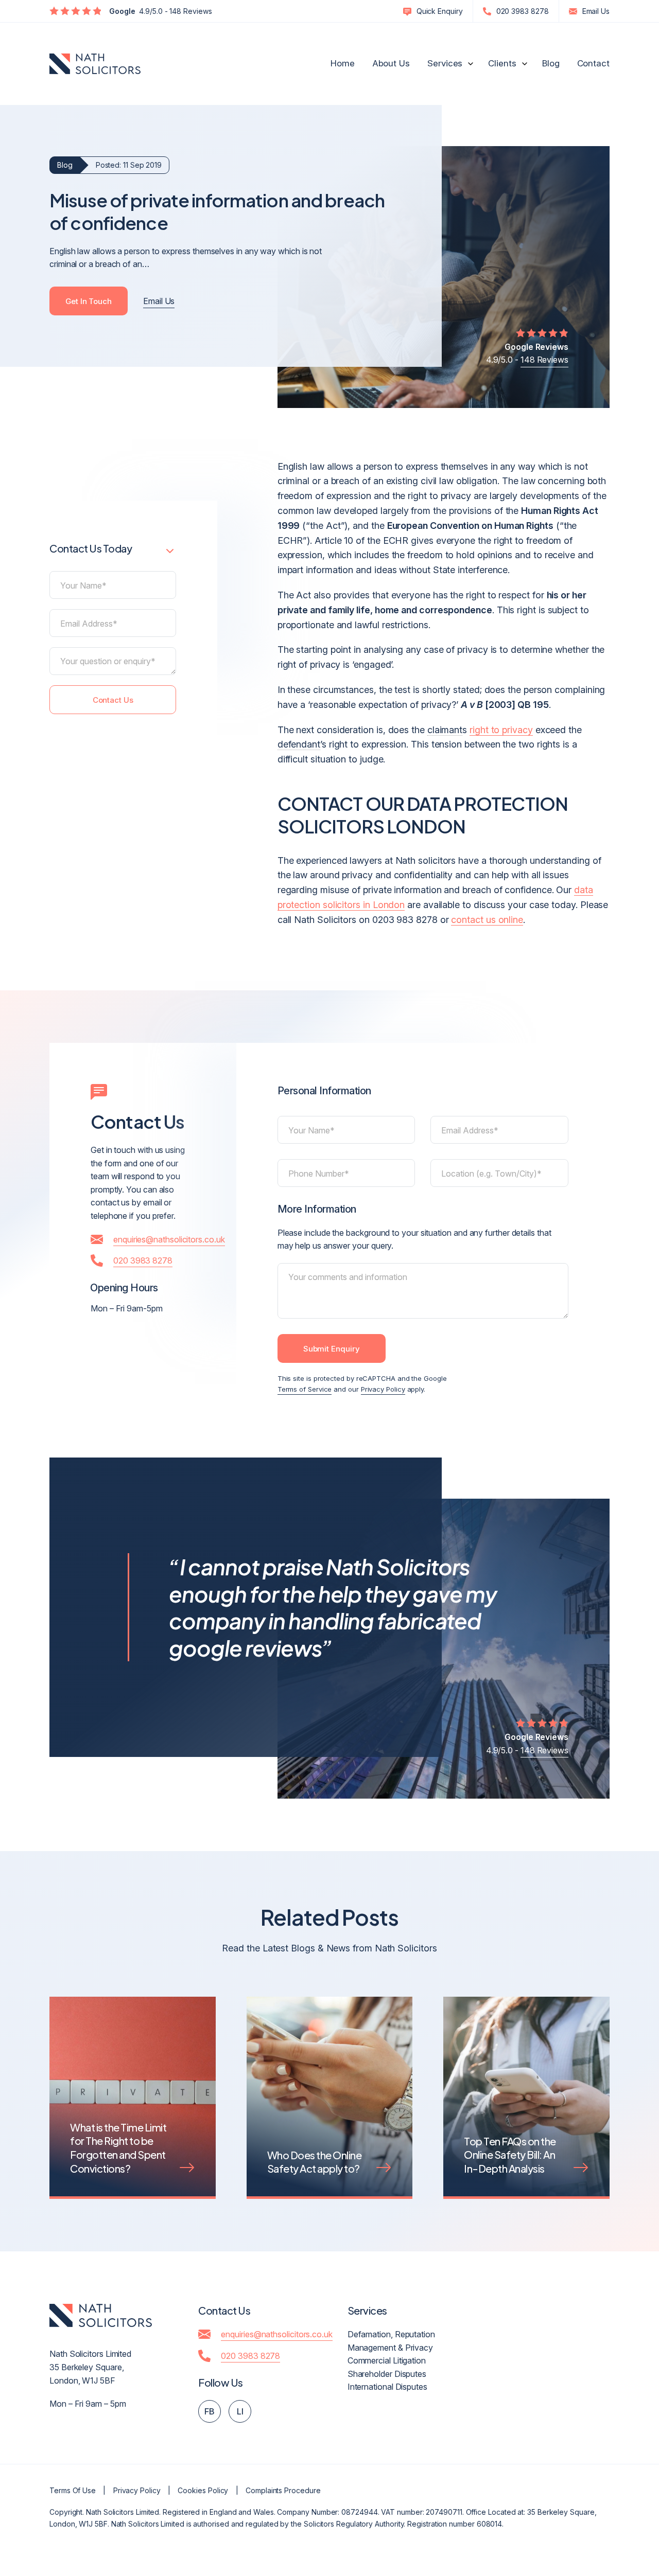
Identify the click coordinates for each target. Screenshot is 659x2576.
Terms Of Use (73, 2490)
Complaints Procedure (283, 2490)
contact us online (487, 920)
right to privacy (501, 730)
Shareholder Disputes (387, 2374)
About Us (391, 63)
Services (445, 63)
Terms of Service (305, 1389)
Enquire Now (586, 2528)
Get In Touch (89, 301)
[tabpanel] (133, 2113)
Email (596, 11)
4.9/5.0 (161, 11)
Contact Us (113, 699)
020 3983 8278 (523, 11)
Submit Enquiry (332, 1349)
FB (210, 2411)
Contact (593, 63)
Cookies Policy (203, 2490)
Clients (502, 63)
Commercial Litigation (387, 2360)
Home (343, 63)
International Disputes (387, 2387)
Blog (551, 63)
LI (240, 2411)
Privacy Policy (383, 1389)
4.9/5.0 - (527, 353)
